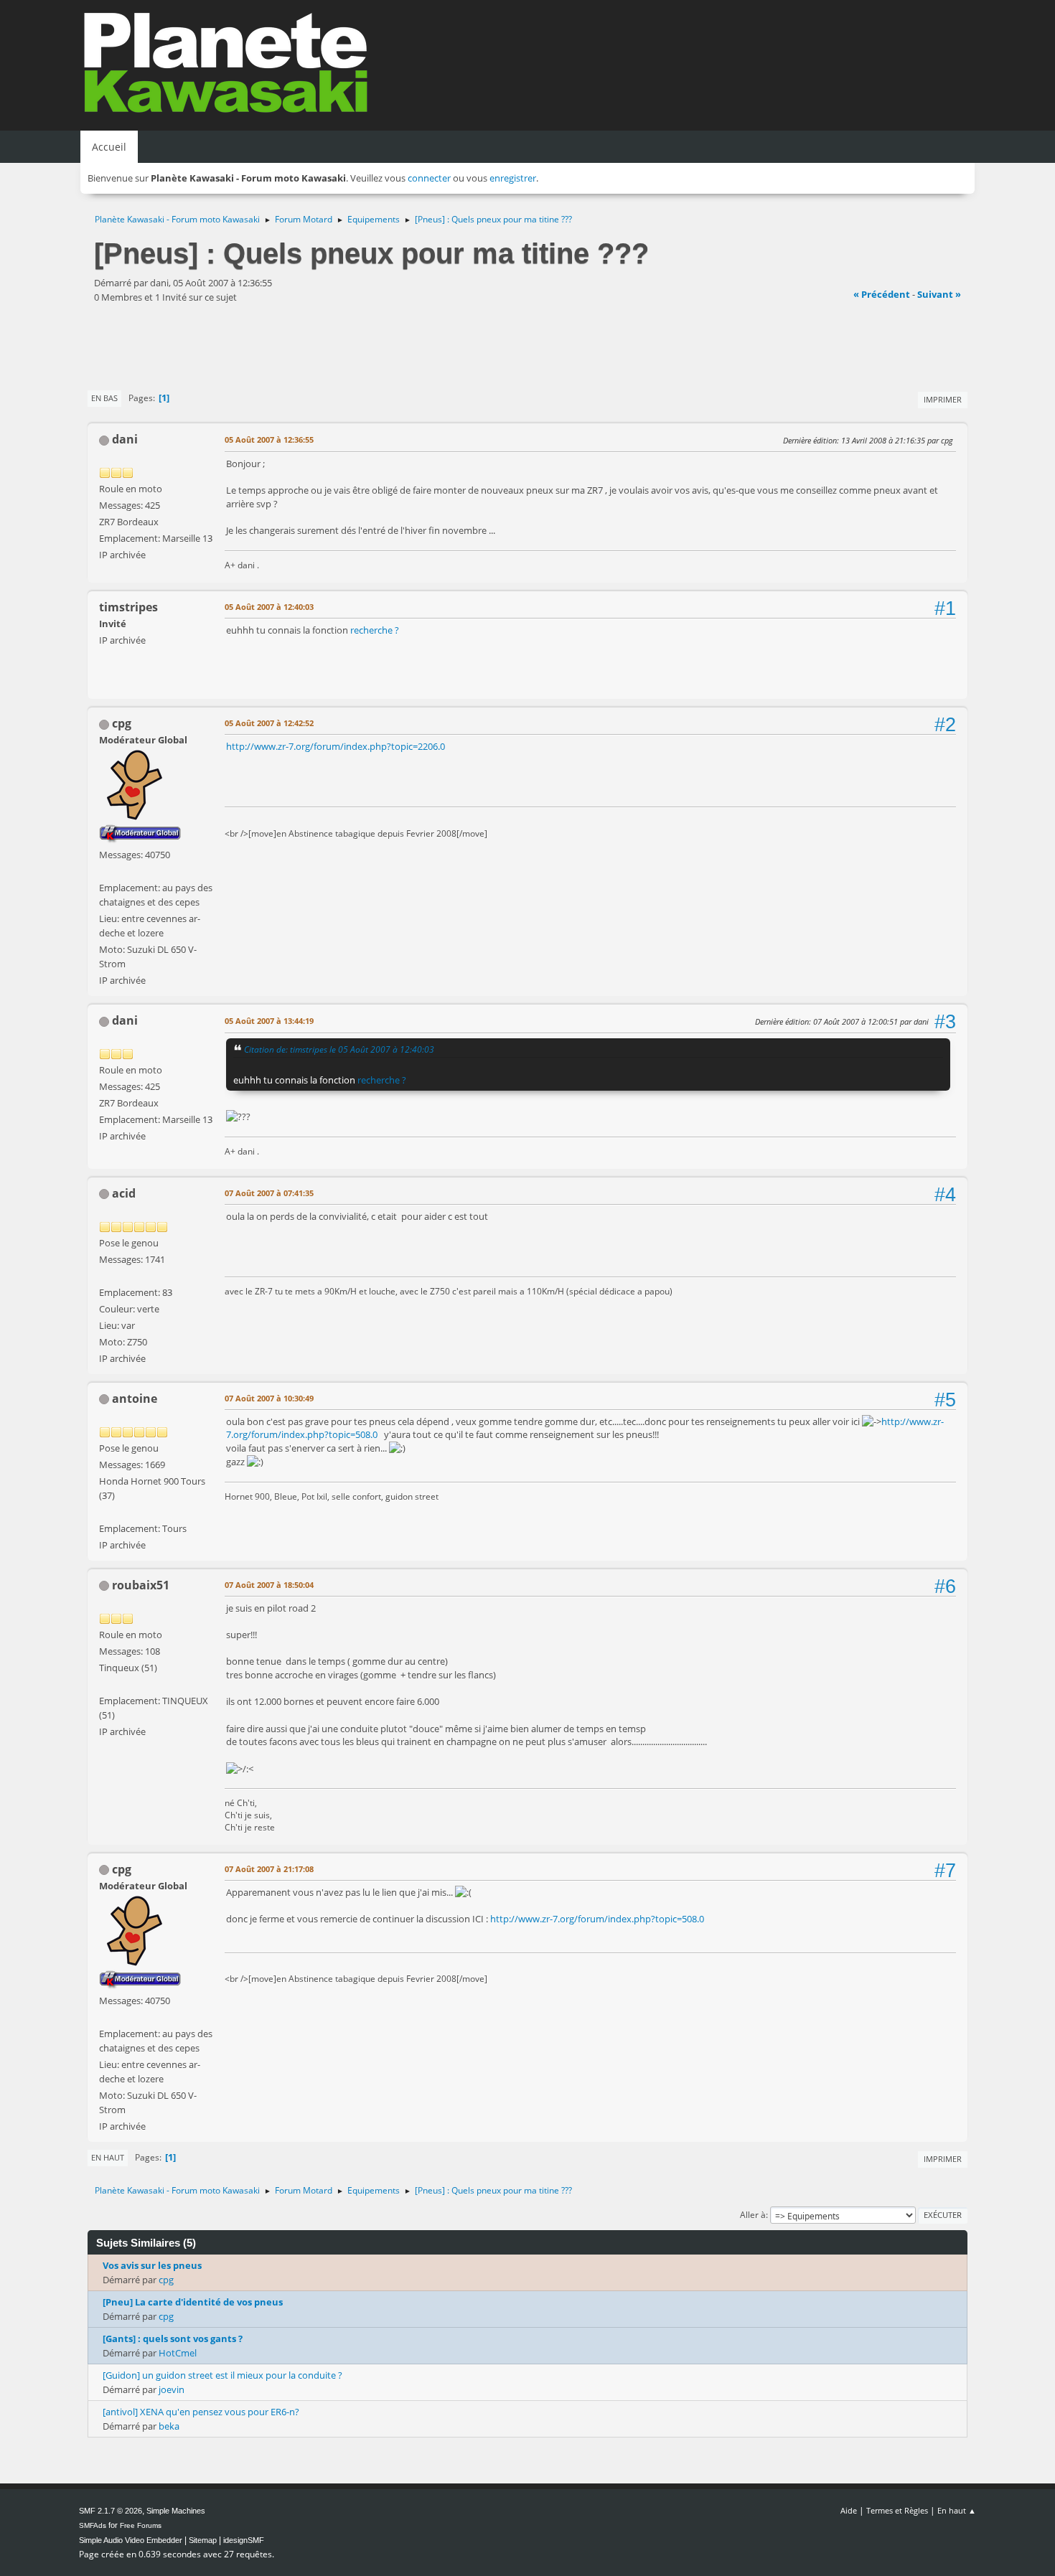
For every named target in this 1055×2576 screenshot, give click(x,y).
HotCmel (178, 2353)
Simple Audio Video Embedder (131, 2540)
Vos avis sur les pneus (152, 2265)
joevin (172, 2389)
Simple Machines (176, 2511)
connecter (429, 178)
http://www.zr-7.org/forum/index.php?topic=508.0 (597, 1919)
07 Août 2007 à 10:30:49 (269, 1398)
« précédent (882, 294)
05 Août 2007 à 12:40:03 (269, 607)
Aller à (753, 2215)
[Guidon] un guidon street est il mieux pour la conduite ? (222, 2375)
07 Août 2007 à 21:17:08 (269, 1869)
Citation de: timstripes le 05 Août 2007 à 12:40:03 (339, 1049)
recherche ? (375, 630)
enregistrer (513, 178)
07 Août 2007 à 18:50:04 (269, 1585)
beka (169, 2426)
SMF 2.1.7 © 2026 (111, 2511)
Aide (849, 2510)
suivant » (939, 294)
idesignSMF (244, 2540)
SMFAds (93, 2525)
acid (124, 1193)
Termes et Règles (897, 2510)
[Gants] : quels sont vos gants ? (173, 2338)
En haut (108, 2157)
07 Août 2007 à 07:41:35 (269, 1193)
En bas (104, 398)
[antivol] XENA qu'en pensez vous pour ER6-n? (201, 2412)
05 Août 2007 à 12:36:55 (269, 439)
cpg (122, 723)
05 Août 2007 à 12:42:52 (269, 723)
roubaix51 (141, 1585)
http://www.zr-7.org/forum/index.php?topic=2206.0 (336, 746)
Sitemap (203, 2540)
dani (125, 439)
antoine (135, 1399)
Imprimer (943, 399)
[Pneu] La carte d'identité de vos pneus (193, 2302)
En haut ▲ (957, 2510)
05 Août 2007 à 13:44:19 (269, 1021)
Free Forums (141, 2525)
